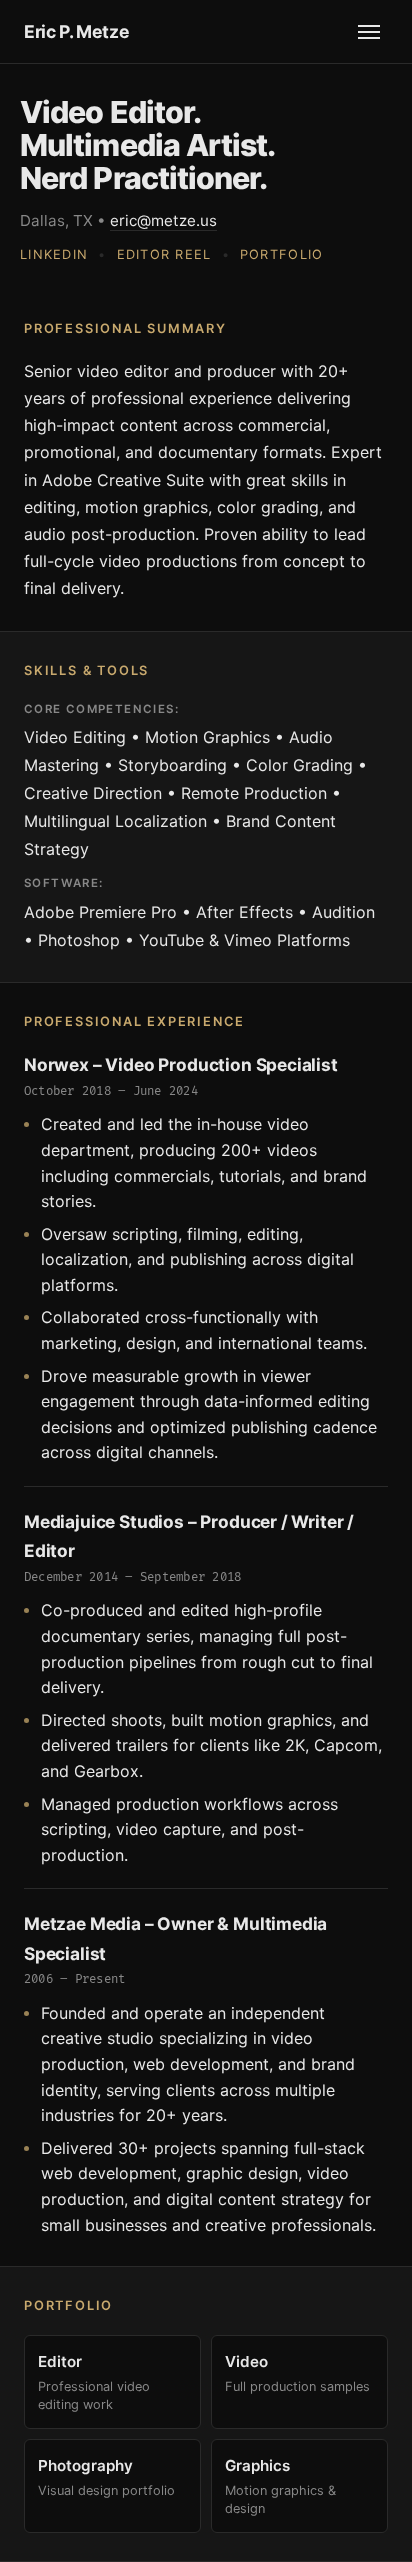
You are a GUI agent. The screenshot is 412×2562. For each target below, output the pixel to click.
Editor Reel (164, 254)
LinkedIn (54, 254)
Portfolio (282, 254)
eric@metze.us (163, 220)
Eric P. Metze (76, 31)
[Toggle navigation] (369, 32)
